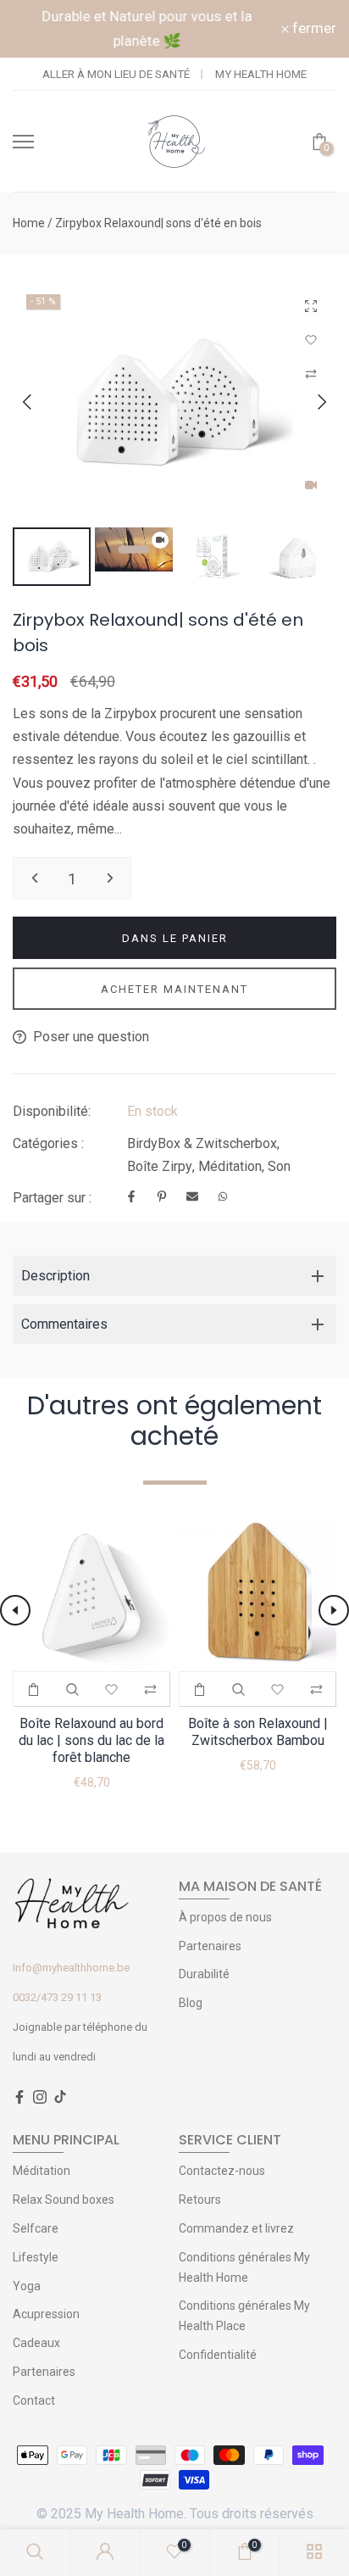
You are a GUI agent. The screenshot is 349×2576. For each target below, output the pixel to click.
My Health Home (261, 74)
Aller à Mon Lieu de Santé (116, 74)
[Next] (309, 402)
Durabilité (204, 1974)
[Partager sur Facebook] (131, 1198)
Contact (34, 2400)
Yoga (27, 2286)
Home (29, 223)
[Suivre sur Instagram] (40, 2098)
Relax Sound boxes (64, 2200)
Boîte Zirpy (160, 1166)
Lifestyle (36, 2257)
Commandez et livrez (236, 2228)
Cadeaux (36, 2343)
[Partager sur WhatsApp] (223, 1198)
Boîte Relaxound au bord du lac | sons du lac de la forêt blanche (91, 1740)
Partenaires (210, 1946)
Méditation (230, 1166)
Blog (191, 2003)
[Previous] (40, 402)
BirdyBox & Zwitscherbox (202, 1143)
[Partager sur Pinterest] (162, 1198)
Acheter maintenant (174, 989)
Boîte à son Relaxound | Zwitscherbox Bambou (258, 1732)
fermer (313, 28)
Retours (200, 2200)
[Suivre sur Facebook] (19, 2098)
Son (279, 1166)
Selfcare (36, 2228)
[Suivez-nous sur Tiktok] (60, 2098)
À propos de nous (225, 1917)
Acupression (46, 2314)
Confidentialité (218, 2355)
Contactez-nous (222, 2171)
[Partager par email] (192, 1198)
